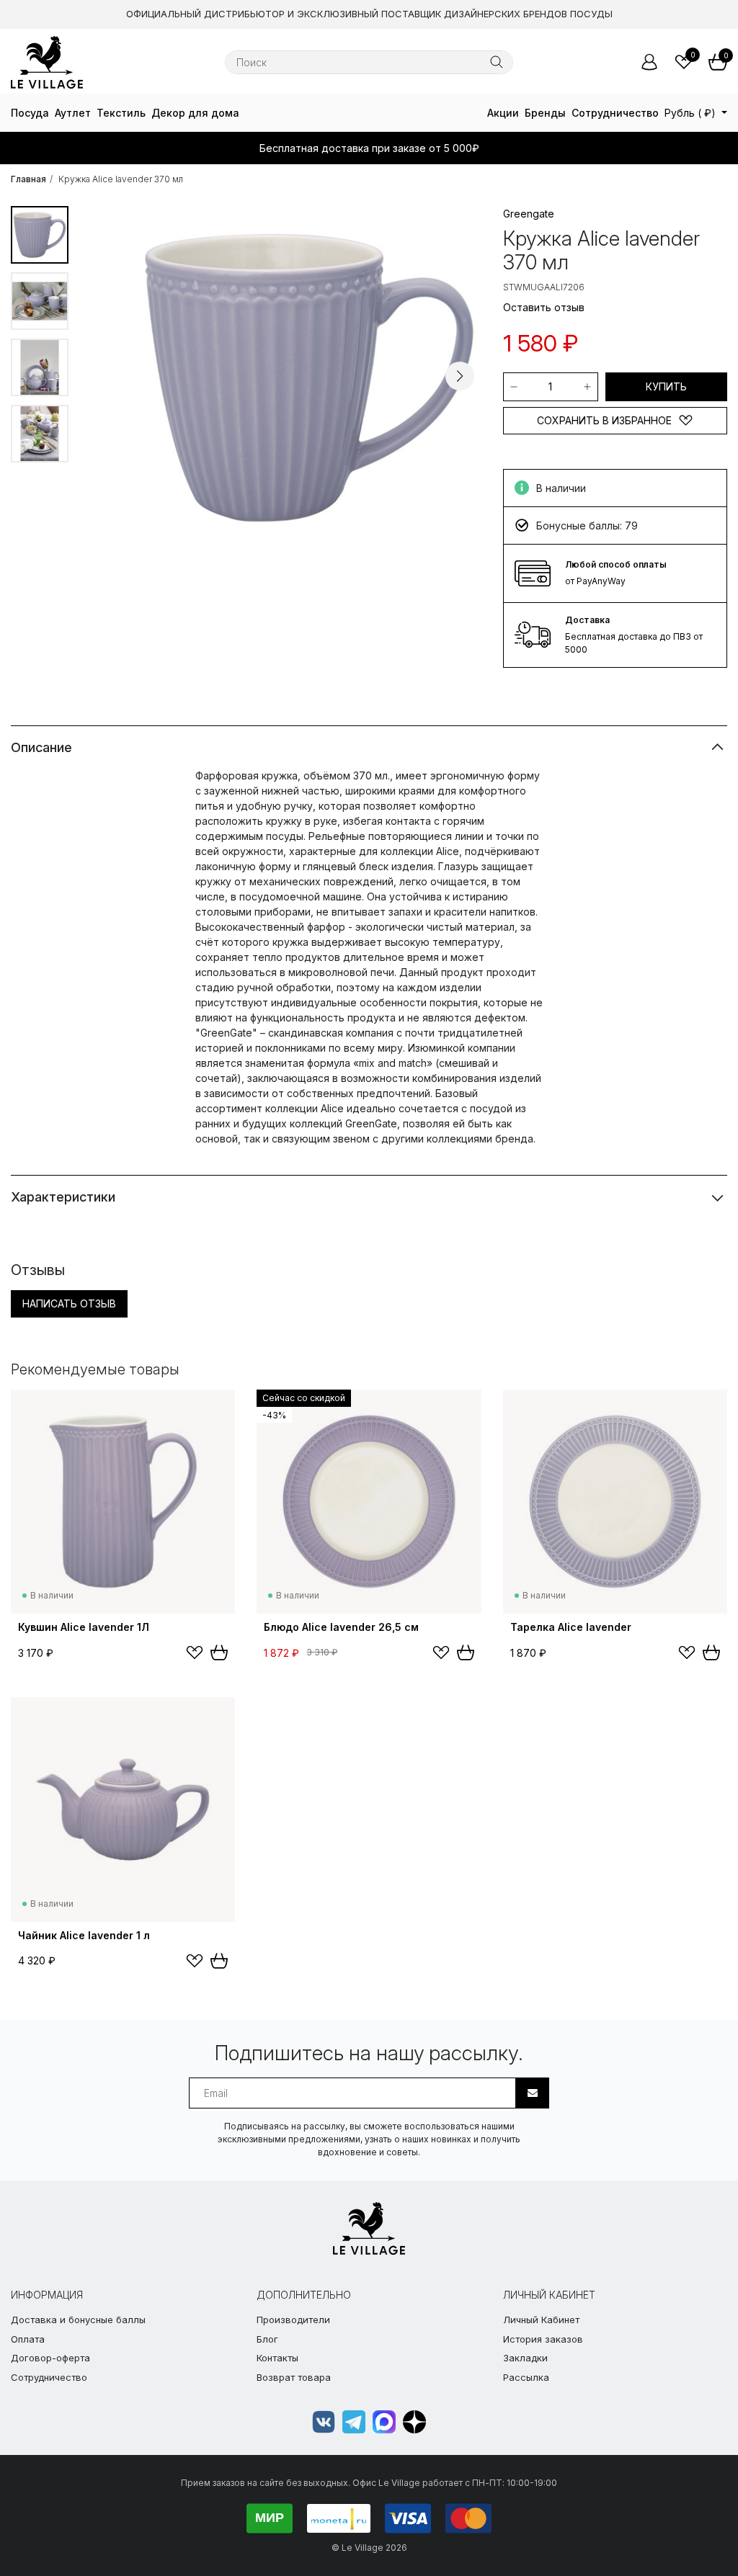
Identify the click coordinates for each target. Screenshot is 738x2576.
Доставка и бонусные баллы (78, 2320)
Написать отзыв (69, 1303)
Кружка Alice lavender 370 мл (121, 179)
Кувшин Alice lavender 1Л (84, 1627)
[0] (684, 62)
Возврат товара (294, 2377)
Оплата (28, 2339)
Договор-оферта (50, 2358)
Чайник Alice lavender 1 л (84, 1935)
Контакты (277, 2358)
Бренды (545, 113)
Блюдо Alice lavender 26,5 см (341, 1627)
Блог (267, 2339)
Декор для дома (195, 113)
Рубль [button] (690, 113)
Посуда (30, 113)
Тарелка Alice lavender (571, 1627)
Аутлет (73, 113)
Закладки (525, 2358)
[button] (460, 376)
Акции (503, 113)
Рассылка (526, 2377)
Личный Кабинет (541, 2320)
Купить (666, 386)
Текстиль (121, 113)
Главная (28, 179)
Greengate (529, 214)
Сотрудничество (615, 113)
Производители (293, 2320)
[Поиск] (497, 62)
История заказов (543, 2339)
